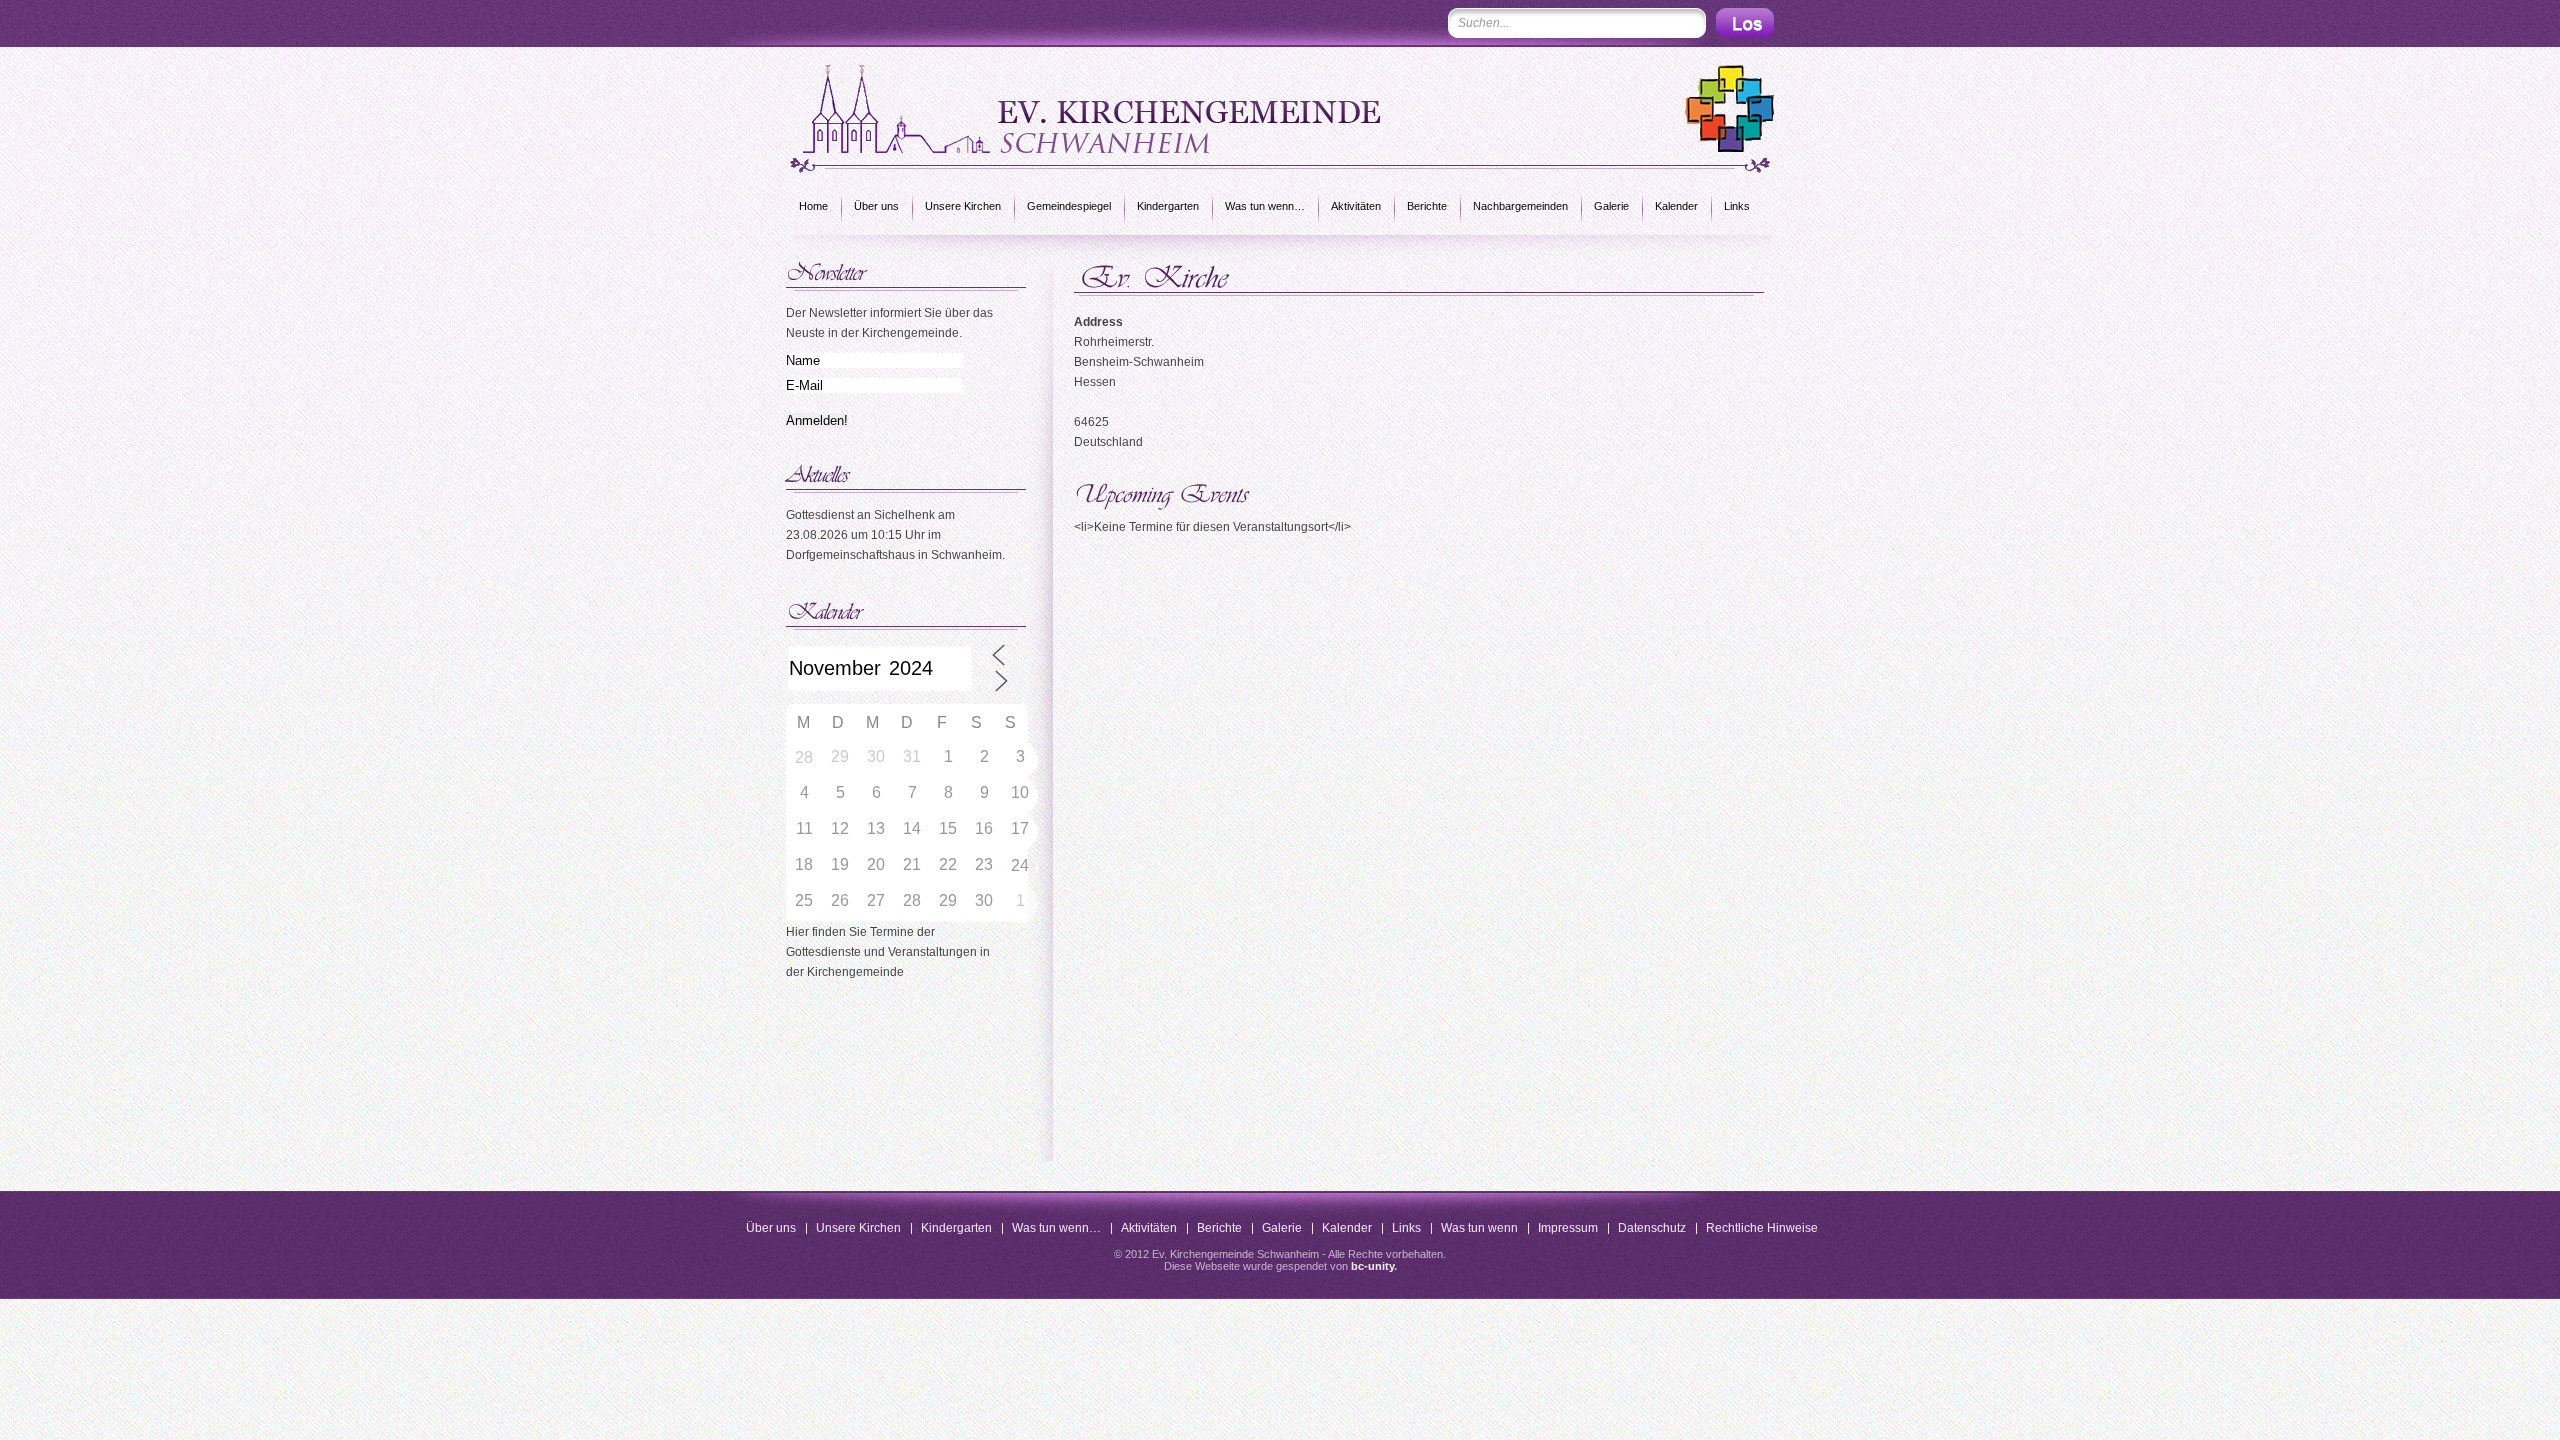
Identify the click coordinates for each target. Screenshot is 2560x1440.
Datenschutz (1652, 1228)
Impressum (1568, 1228)
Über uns (876, 206)
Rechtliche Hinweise (1762, 1228)
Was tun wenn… (1265, 206)
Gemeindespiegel (1069, 206)
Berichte (1427, 206)
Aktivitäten (1356, 206)
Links (1737, 206)
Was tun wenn (1479, 1228)
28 (804, 757)
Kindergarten (1168, 206)
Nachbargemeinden (1520, 206)
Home (813, 206)
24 (1020, 865)
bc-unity (1372, 1266)
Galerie (1611, 206)
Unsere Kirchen (963, 206)
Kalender (1676, 206)
